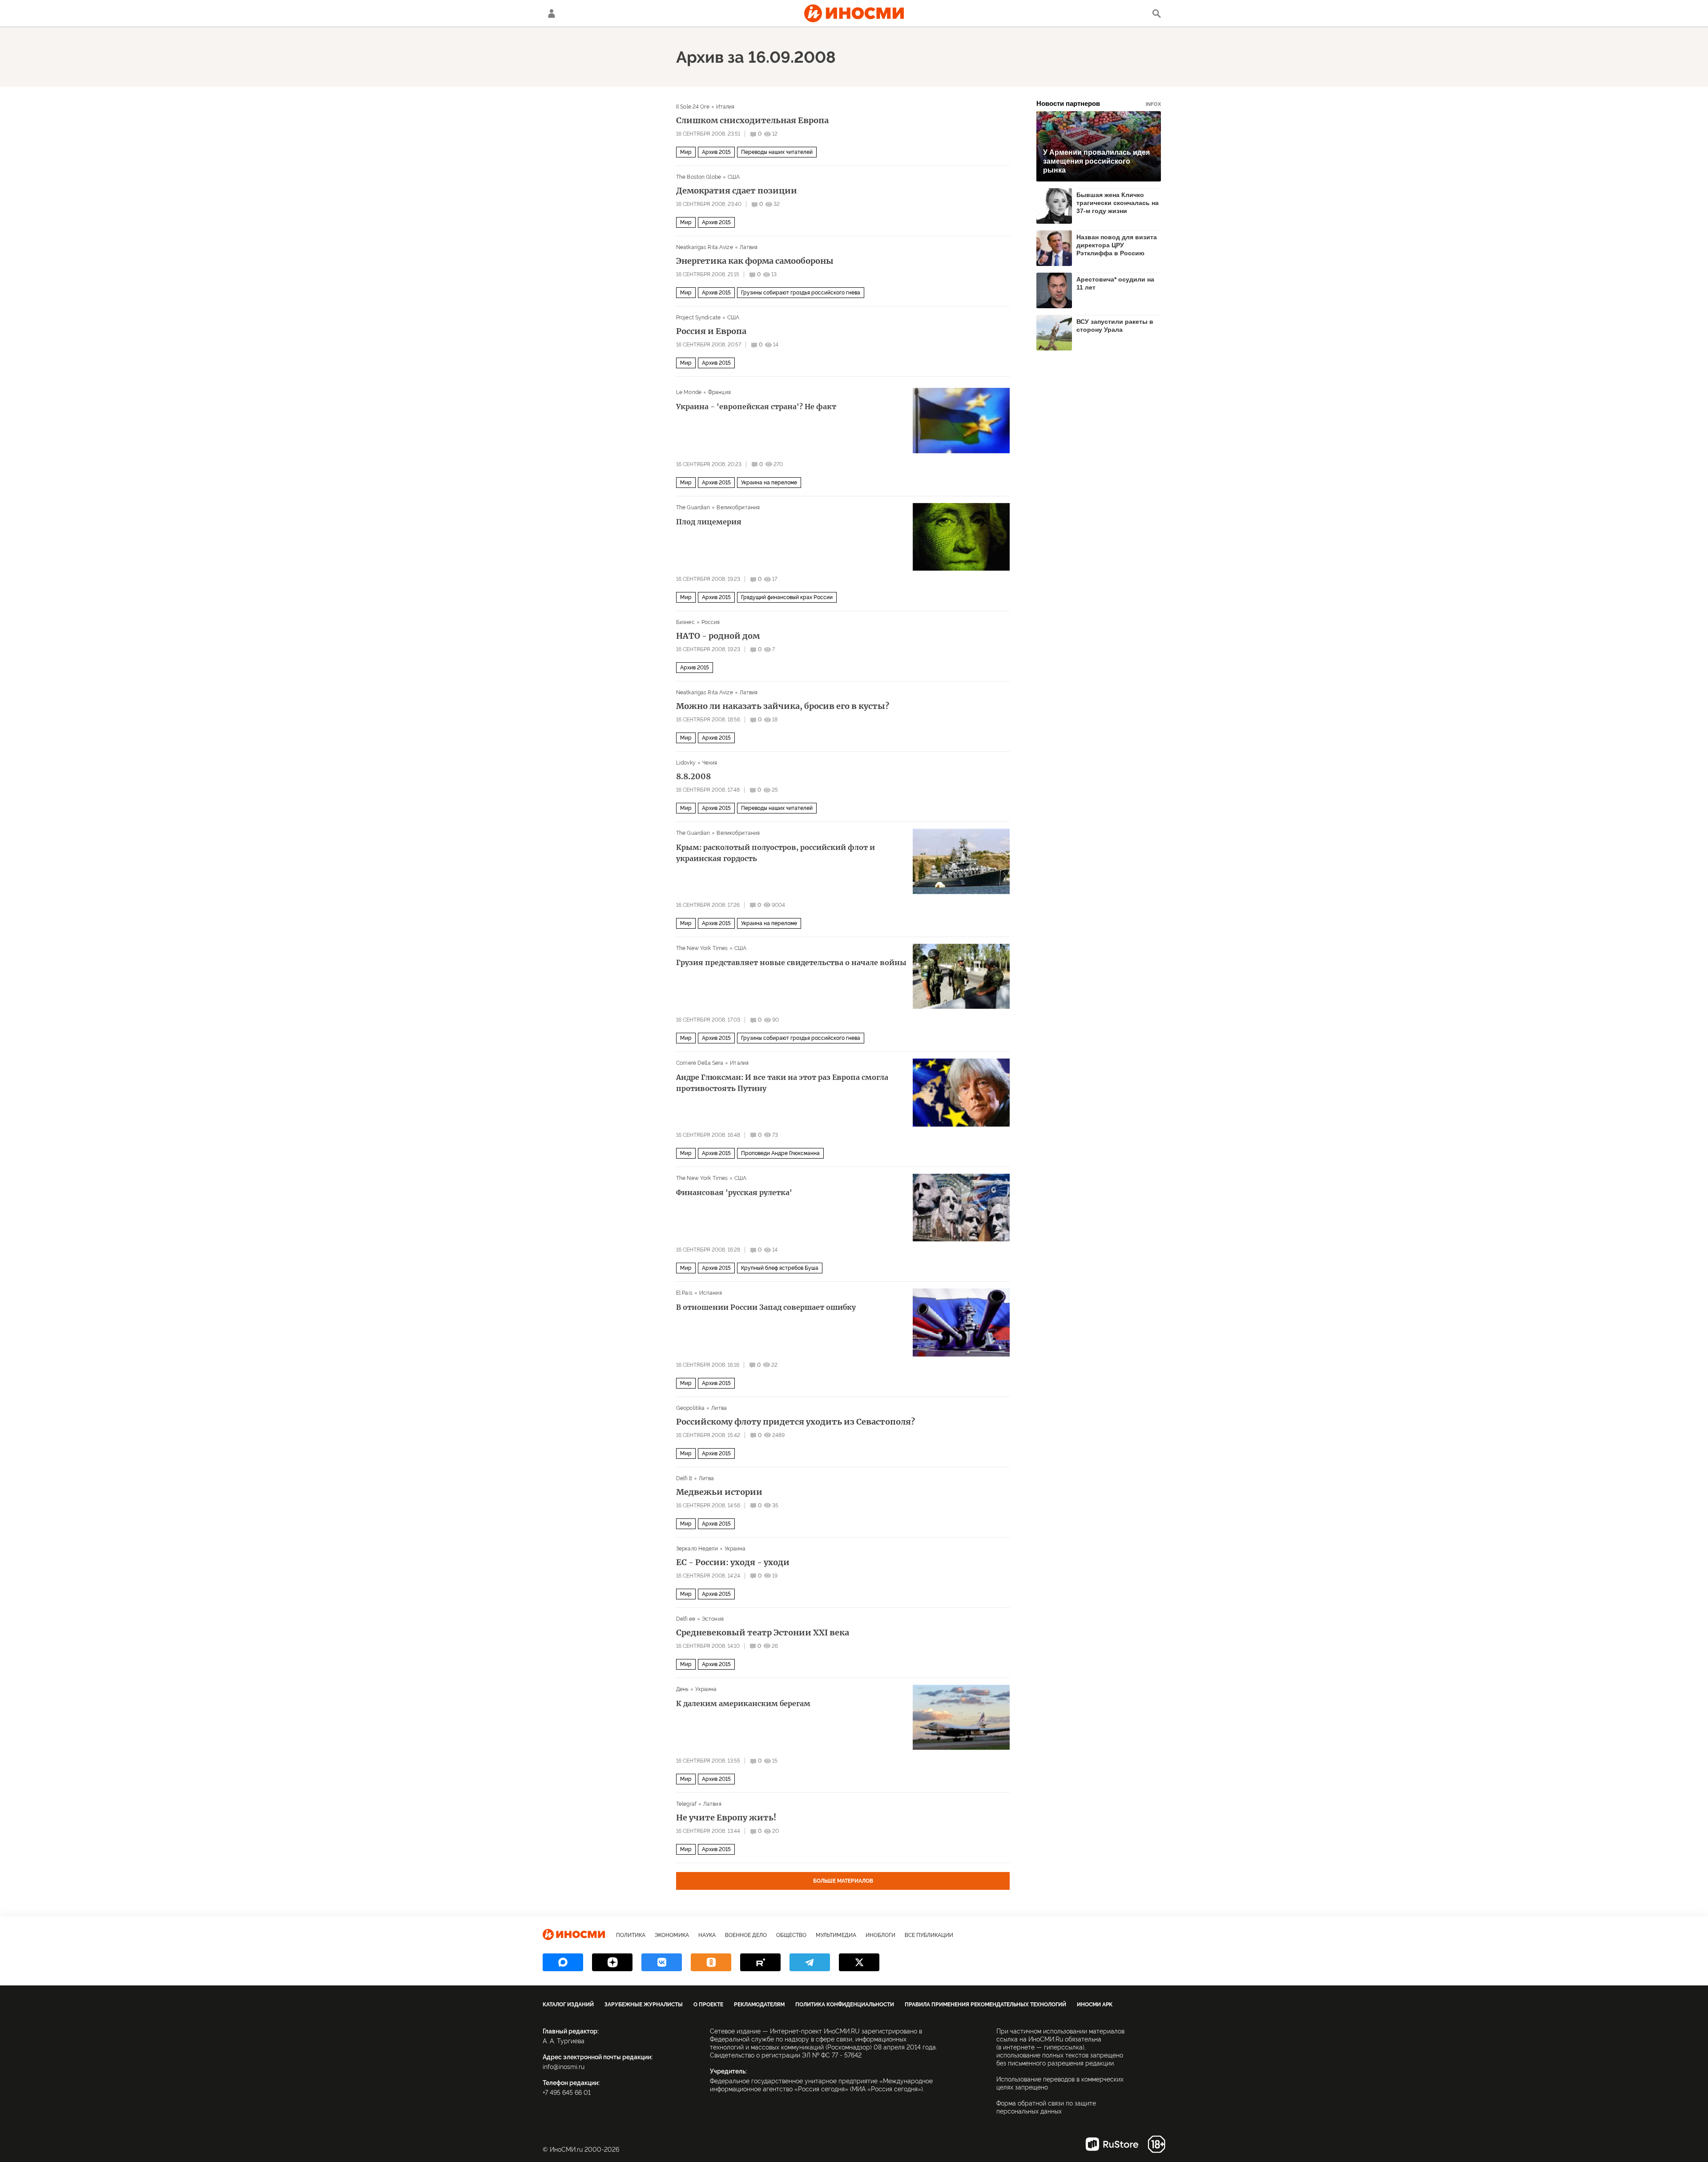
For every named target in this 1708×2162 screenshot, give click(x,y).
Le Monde (689, 392)
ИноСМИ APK (1095, 2005)
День (682, 1689)
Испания (711, 1293)
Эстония (713, 1619)
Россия (711, 622)
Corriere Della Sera (700, 1063)
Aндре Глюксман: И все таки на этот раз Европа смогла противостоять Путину (782, 1083)
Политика (631, 1935)
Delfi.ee (686, 1619)
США (734, 177)
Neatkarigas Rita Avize (705, 247)
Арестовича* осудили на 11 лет (1115, 283)
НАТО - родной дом (718, 636)
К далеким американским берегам (743, 1703)
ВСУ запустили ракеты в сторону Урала (1115, 326)
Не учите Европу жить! (726, 1818)
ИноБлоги (880, 1935)
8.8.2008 (693, 777)
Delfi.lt (684, 1478)
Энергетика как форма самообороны (755, 261)
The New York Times (702, 948)
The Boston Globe (699, 177)
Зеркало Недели (697, 1549)
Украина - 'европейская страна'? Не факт (756, 407)
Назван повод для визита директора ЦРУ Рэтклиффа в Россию (1117, 245)
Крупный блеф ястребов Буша (780, 1268)
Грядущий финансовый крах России (787, 597)
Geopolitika (690, 1408)
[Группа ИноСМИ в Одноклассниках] (711, 1962)
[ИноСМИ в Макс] (563, 1962)
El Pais (684, 1293)
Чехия (710, 763)
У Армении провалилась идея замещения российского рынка (1096, 161)
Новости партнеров (1099, 103)
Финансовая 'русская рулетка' (734, 1192)
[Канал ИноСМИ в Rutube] (760, 1962)
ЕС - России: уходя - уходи (733, 1562)
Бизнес (685, 622)
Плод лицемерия (709, 522)
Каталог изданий (568, 2005)
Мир (686, 152)
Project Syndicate (698, 318)
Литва (719, 1408)
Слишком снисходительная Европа (752, 121)
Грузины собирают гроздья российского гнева (801, 293)
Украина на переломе (769, 483)
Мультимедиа (836, 1935)
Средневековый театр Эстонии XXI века (763, 1633)
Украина (735, 1549)
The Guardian (693, 507)
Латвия (749, 247)
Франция (719, 392)
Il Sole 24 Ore (693, 107)
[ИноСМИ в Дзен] (612, 1962)
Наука (707, 1935)
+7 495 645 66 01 (567, 2093)
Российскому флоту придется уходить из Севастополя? (796, 1422)
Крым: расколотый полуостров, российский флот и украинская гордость (775, 853)
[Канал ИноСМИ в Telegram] (810, 1962)
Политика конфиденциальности (845, 2005)
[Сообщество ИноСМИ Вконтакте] (662, 1962)
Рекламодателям (759, 2005)
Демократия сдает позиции (737, 191)
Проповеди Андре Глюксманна (780, 1153)
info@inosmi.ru (564, 2067)
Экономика (672, 1935)
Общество (791, 1935)
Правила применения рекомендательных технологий (985, 2005)
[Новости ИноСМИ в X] (859, 1962)
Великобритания (738, 507)
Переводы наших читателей (777, 152)
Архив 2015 (716, 152)
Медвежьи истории (719, 1492)
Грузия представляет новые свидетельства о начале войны (791, 962)
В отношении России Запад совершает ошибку (766, 1307)
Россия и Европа (711, 331)
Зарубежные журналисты (644, 2005)
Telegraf (686, 1804)
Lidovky (686, 763)
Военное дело (746, 1935)
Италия (725, 107)
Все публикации (929, 1935)
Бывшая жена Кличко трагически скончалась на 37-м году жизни (1118, 203)
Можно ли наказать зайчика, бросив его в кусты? (783, 706)
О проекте (708, 2005)
